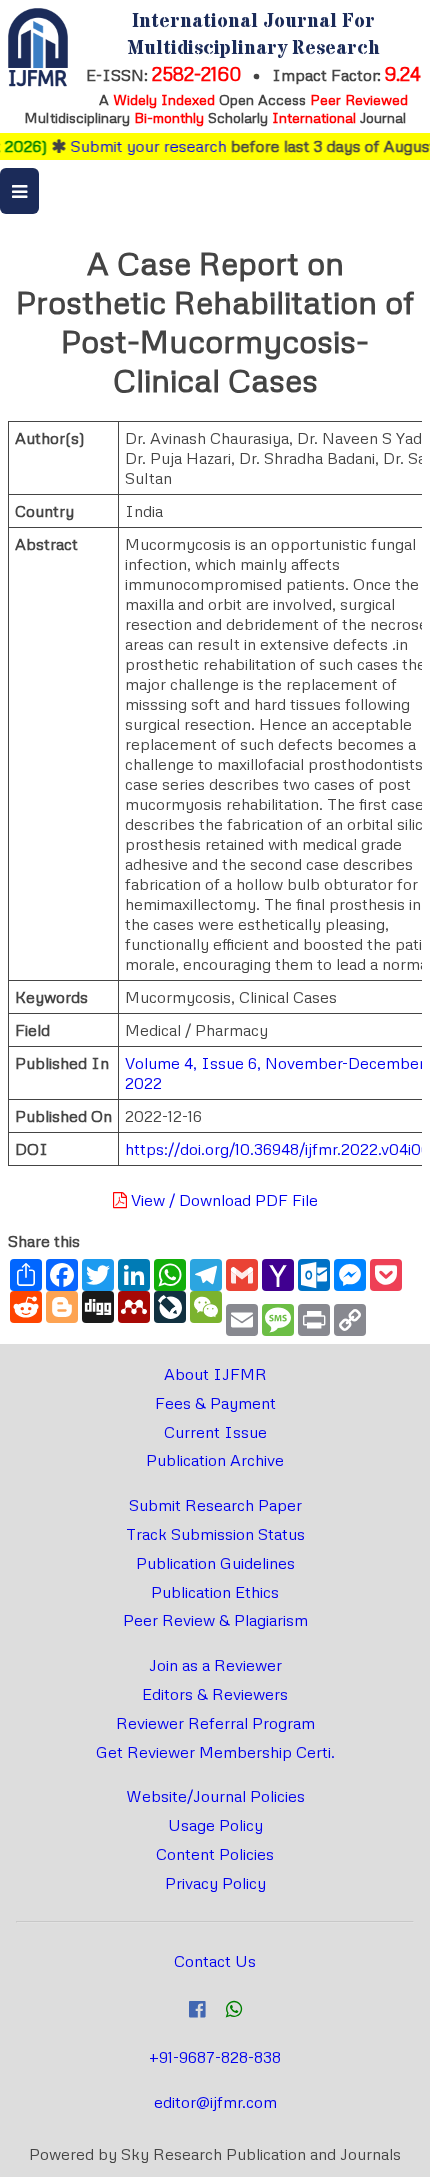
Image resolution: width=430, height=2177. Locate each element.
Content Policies (215, 1854)
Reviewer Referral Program (215, 1723)
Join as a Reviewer (215, 1665)
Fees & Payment (215, 1403)
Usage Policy (215, 1825)
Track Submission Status (215, 1534)
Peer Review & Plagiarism (215, 1620)
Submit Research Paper (215, 1505)
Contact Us (215, 1961)
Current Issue (215, 1432)
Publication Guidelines (215, 1563)
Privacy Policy (215, 1883)
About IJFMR (215, 1374)
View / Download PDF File (222, 1200)
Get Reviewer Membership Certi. (215, 1752)
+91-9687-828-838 (215, 2057)
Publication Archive (215, 1460)
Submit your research (137, 146)
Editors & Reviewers (215, 1694)
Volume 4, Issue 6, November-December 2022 (275, 1073)
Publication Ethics (215, 1592)
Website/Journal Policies (215, 1796)
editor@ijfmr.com (215, 2102)
